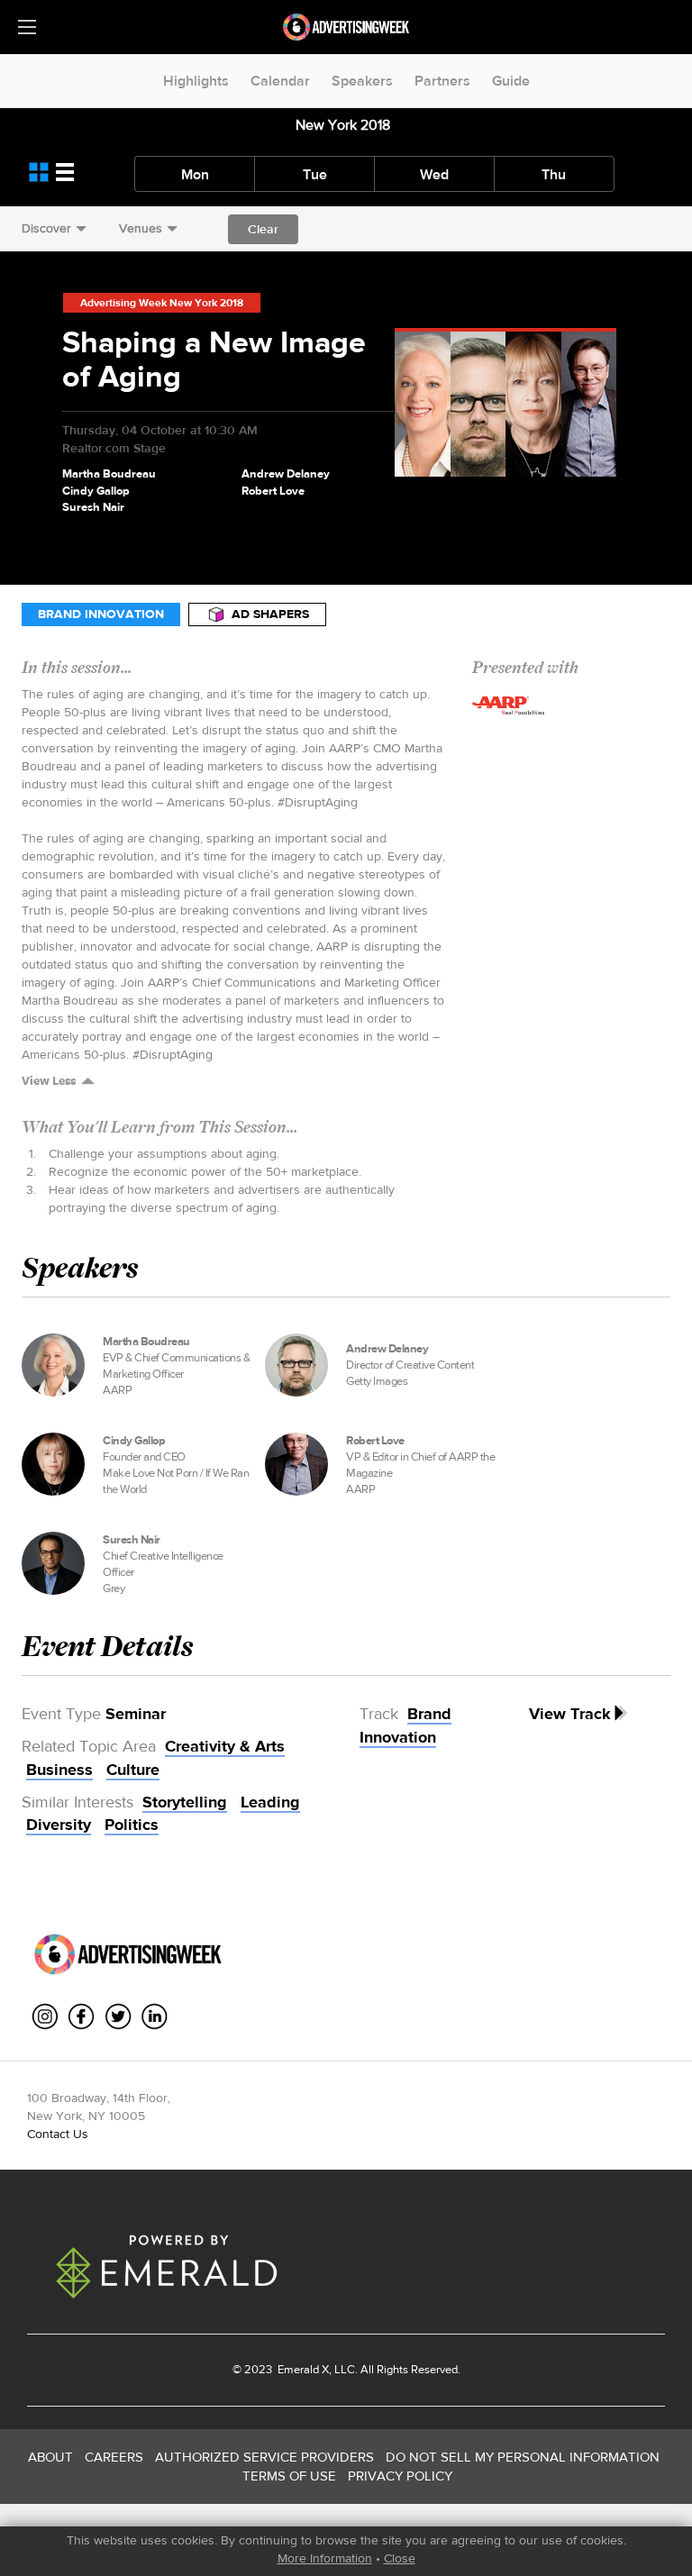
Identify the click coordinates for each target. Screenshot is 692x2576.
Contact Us (58, 2134)
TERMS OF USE (289, 2476)
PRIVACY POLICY (400, 2476)
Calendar (280, 81)
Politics (132, 1825)
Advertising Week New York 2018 (162, 303)
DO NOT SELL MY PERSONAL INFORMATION (523, 2457)
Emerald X (302, 2369)
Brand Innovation (101, 614)
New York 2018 (343, 125)
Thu (554, 174)
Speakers (362, 81)
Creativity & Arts (225, 1746)
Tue (315, 174)
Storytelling (185, 1802)
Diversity (59, 1825)
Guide (511, 81)
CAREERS (114, 2457)
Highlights (196, 81)
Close (400, 2558)
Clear (263, 229)
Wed (434, 174)
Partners (442, 81)
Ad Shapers (270, 614)
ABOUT (50, 2457)
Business (59, 1770)
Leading (270, 1802)
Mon (195, 174)
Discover (46, 228)
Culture (133, 1770)
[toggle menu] (27, 27)
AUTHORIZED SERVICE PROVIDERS (264, 2457)
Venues (141, 228)
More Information (325, 2558)
